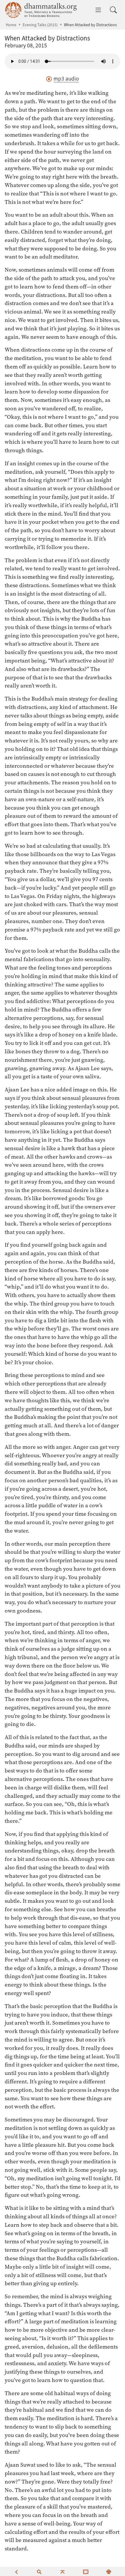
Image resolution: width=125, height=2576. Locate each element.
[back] (16, 2571)
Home (11, 25)
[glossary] (86, 2571)
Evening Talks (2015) (40, 25)
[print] (109, 2571)
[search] (39, 2571)
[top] (63, 2571)
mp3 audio (66, 79)
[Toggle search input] (113, 10)
